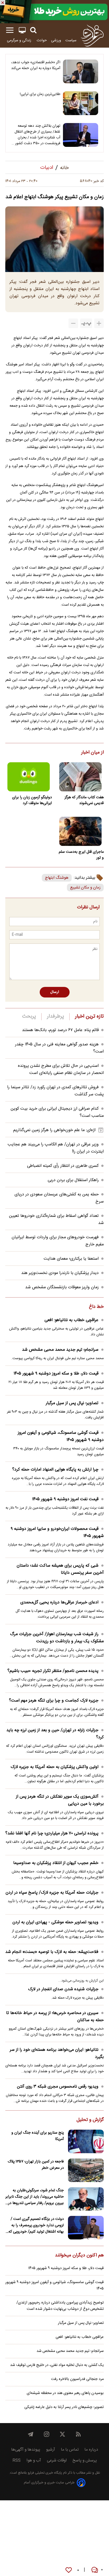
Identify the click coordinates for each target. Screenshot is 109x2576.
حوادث (42, 40)
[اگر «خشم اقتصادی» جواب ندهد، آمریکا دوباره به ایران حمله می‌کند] (81, 71)
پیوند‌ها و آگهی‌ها (26, 2450)
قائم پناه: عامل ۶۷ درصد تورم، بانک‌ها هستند (60, 1030)
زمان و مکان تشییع (85, 888)
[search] (33, 30)
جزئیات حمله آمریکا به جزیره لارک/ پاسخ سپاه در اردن (52, 1893)
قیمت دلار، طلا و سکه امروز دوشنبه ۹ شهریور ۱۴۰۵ (56, 1374)
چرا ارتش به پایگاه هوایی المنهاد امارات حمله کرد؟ (55, 1470)
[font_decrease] (73, 323)
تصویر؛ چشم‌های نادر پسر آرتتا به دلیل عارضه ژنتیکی (64, 2407)
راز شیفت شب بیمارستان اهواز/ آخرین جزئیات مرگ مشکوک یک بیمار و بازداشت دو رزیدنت (57, 1638)
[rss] (78, 2434)
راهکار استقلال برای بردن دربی (73, 1180)
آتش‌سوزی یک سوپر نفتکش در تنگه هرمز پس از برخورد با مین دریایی (60, 1800)
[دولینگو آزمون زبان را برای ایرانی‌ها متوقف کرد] (29, 777)
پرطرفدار (55, 1017)
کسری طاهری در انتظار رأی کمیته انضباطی (63, 1166)
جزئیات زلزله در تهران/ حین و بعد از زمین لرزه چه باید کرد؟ (55, 1734)
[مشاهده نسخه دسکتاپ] (22, 30)
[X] (62, 2434)
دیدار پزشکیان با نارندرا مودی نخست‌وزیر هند (60, 1273)
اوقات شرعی (57, 2461)
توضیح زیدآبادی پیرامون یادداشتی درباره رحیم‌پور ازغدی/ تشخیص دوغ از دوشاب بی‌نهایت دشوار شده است (60, 2306)
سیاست (71, 40)
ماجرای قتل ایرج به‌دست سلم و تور (81, 855)
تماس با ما (70, 2450)
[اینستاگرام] (47, 2434)
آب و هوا (34, 2461)
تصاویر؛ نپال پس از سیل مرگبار (72, 1403)
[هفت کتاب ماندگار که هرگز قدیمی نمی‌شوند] (80, 777)
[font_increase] (99, 323)
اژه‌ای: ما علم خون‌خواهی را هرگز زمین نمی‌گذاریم (54, 1130)
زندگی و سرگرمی (20, 40)
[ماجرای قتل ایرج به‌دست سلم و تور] (80, 831)
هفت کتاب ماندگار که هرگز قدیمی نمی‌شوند (84, 800)
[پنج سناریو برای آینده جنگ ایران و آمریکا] (86, 2141)
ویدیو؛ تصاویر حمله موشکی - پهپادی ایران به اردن (55, 1922)
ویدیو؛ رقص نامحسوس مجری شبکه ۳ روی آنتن (58, 2087)
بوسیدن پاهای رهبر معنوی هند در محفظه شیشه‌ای (65, 2393)
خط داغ (96, 1307)
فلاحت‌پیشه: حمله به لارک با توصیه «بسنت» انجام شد (52, 1952)
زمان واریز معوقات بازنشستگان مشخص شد (62, 1287)
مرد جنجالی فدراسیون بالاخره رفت (77, 2379)
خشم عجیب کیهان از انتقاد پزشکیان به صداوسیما (56, 1863)
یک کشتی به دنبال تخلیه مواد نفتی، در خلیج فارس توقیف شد (57, 2365)
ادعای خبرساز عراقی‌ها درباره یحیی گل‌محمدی (59, 1602)
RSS (17, 2461)
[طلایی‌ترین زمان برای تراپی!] (81, 103)
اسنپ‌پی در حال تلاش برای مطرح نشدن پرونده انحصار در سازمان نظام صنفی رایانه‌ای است (61, 1069)
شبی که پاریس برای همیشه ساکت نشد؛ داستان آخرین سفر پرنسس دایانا (60, 1569)
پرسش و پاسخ (85, 2461)
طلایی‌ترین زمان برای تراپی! (40, 94)
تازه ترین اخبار (89, 1017)
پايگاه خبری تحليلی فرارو (44, 2473)
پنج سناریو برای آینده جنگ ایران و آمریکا (38, 2136)
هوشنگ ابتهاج (57, 878)
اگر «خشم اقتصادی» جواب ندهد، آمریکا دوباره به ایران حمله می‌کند (36, 65)
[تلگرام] (31, 2434)
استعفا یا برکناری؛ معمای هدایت (71, 1259)
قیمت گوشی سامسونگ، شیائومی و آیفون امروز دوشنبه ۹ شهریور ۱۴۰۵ (61, 1436)
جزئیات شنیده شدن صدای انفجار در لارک (63, 1989)
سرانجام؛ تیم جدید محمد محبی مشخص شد (60, 1350)
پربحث (29, 1017)
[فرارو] (92, 35)
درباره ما (91, 2450)
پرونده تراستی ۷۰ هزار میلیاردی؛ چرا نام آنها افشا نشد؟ (52, 1833)
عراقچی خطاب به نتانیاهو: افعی (71, 1320)
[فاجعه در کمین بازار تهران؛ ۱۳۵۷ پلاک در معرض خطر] (86, 2170)
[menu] (10, 30)
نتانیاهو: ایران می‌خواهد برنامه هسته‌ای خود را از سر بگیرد (57, 2053)
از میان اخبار (92, 753)
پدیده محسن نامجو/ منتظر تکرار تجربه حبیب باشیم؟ (53, 1671)
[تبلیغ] (54, 12)
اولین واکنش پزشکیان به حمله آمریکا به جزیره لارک (54, 1767)
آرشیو (51, 2450)
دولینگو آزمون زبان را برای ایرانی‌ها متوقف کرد (32, 800)
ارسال (55, 992)
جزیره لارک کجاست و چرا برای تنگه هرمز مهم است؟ (54, 1701)
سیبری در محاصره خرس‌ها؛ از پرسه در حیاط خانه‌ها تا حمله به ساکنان (55, 2017)
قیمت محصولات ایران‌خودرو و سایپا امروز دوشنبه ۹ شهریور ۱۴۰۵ (57, 1532)
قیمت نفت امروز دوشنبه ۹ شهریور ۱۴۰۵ (65, 1499)
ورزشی (56, 40)
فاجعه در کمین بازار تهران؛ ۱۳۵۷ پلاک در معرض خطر (36, 2165)
